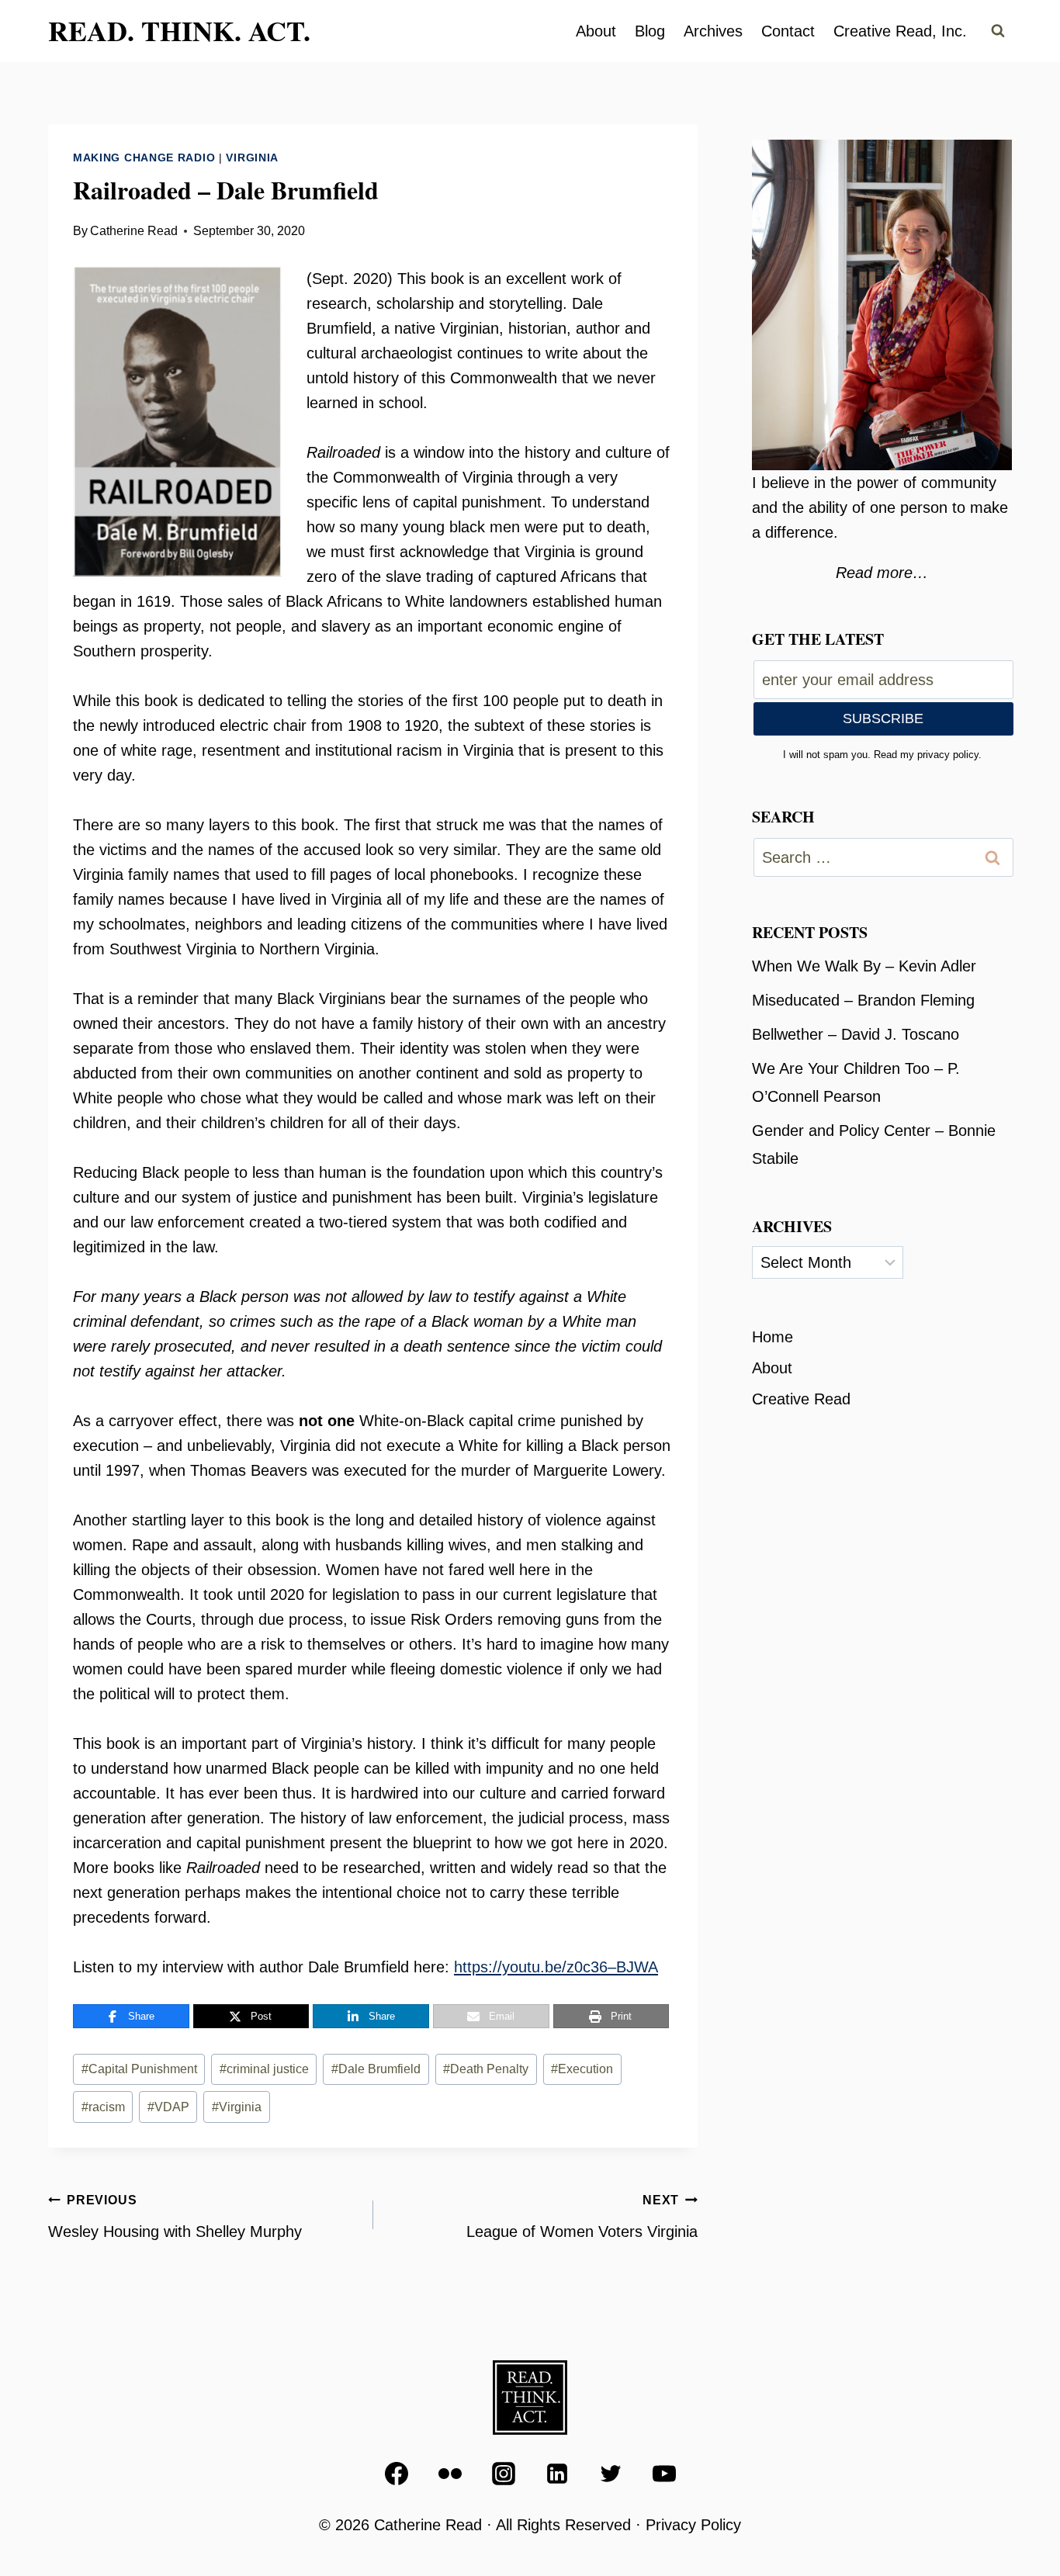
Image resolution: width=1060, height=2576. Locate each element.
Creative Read (801, 1399)
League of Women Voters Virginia (582, 2217)
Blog (650, 31)
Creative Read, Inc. (900, 31)
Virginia (252, 158)
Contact (788, 31)
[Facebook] (397, 2474)
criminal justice (264, 2069)
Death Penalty (486, 2069)
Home (772, 1337)
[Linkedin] (557, 2474)
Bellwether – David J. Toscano (856, 1034)
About (596, 31)
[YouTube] (664, 2474)
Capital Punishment (139, 2069)
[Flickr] (450, 2474)
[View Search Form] (998, 31)
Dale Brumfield (376, 2069)
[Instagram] (504, 2474)
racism (103, 2107)
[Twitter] (611, 2474)
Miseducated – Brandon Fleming (863, 1000)
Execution (582, 2069)
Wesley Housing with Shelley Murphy (175, 2217)
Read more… (882, 573)
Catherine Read (134, 231)
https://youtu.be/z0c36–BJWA (556, 1967)
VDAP (168, 2107)
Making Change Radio (144, 158)
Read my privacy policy (926, 755)
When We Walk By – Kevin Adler (864, 966)
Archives (713, 31)
